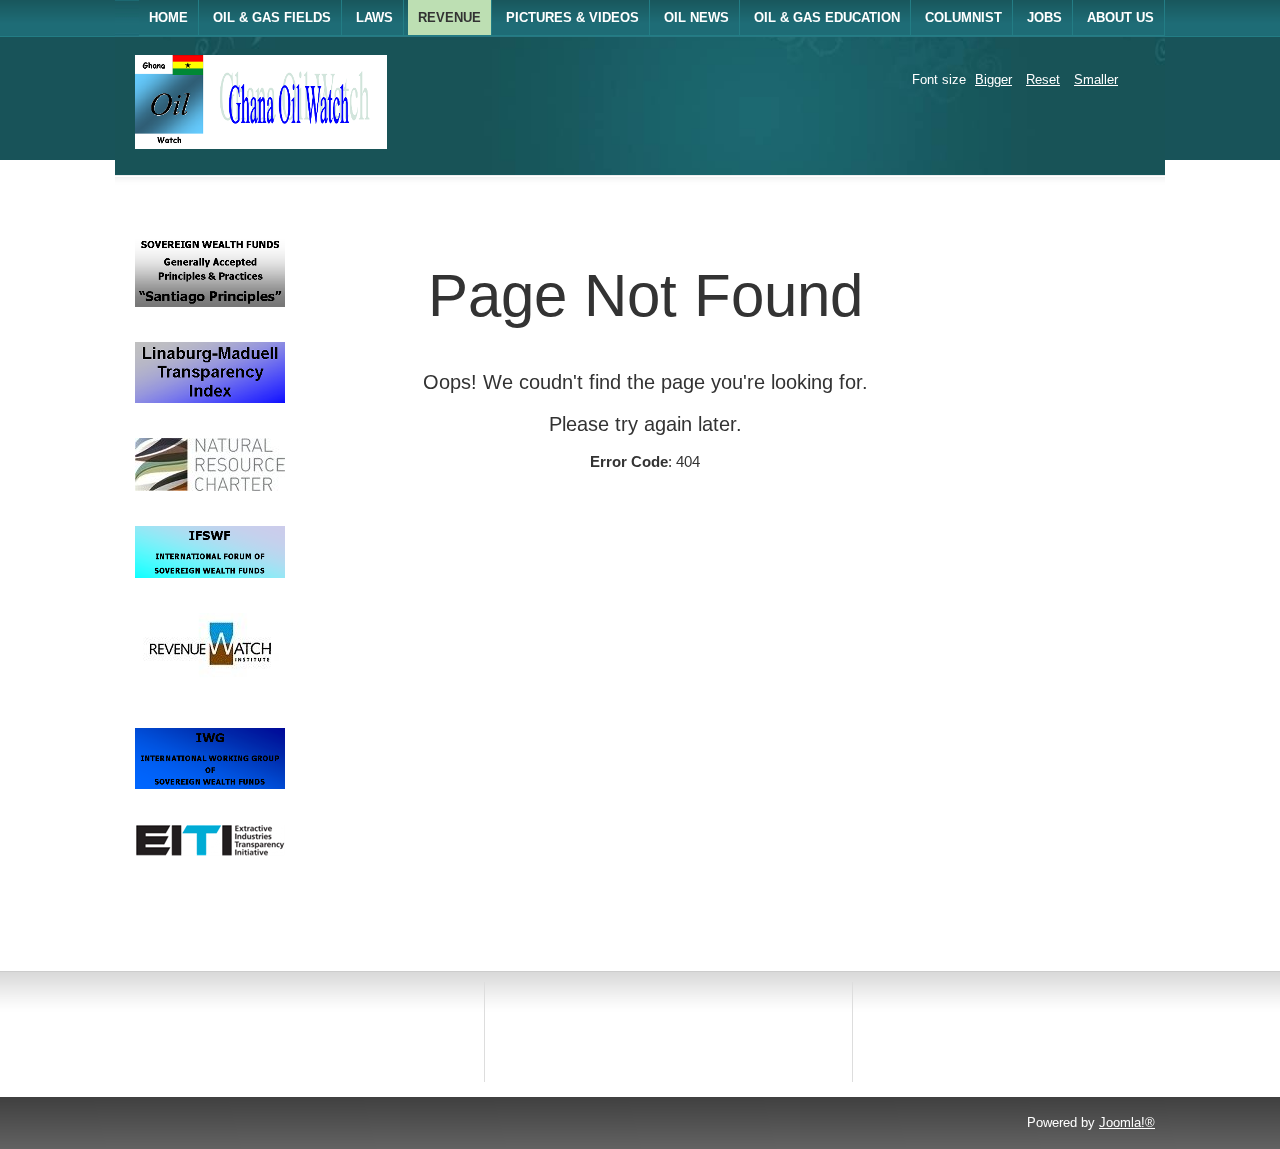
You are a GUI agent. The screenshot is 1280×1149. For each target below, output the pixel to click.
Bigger (993, 79)
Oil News (696, 17)
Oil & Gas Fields (272, 17)
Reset (1043, 79)
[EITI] (210, 851)
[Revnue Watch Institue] (210, 688)
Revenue (449, 17)
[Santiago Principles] (210, 302)
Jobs (1044, 17)
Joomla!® (1127, 1122)
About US (1120, 17)
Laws (374, 17)
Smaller (1096, 79)
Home (168, 17)
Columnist (963, 17)
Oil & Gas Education (827, 17)
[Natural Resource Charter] (210, 486)
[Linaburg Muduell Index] (210, 398)
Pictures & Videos (572, 17)
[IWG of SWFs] (210, 784)
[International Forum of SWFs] (210, 573)
